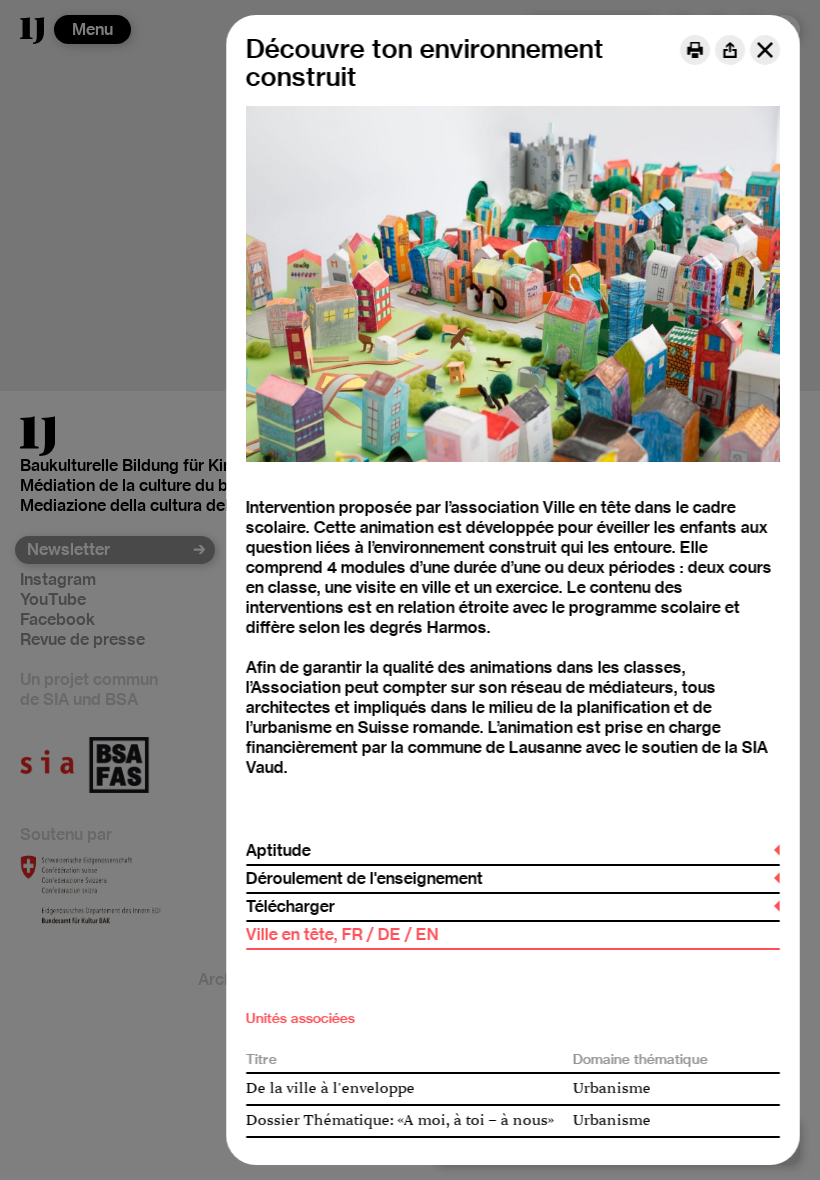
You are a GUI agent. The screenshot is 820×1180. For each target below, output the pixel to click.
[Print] (695, 50)
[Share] (730, 50)
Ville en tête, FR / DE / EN (342, 934)
